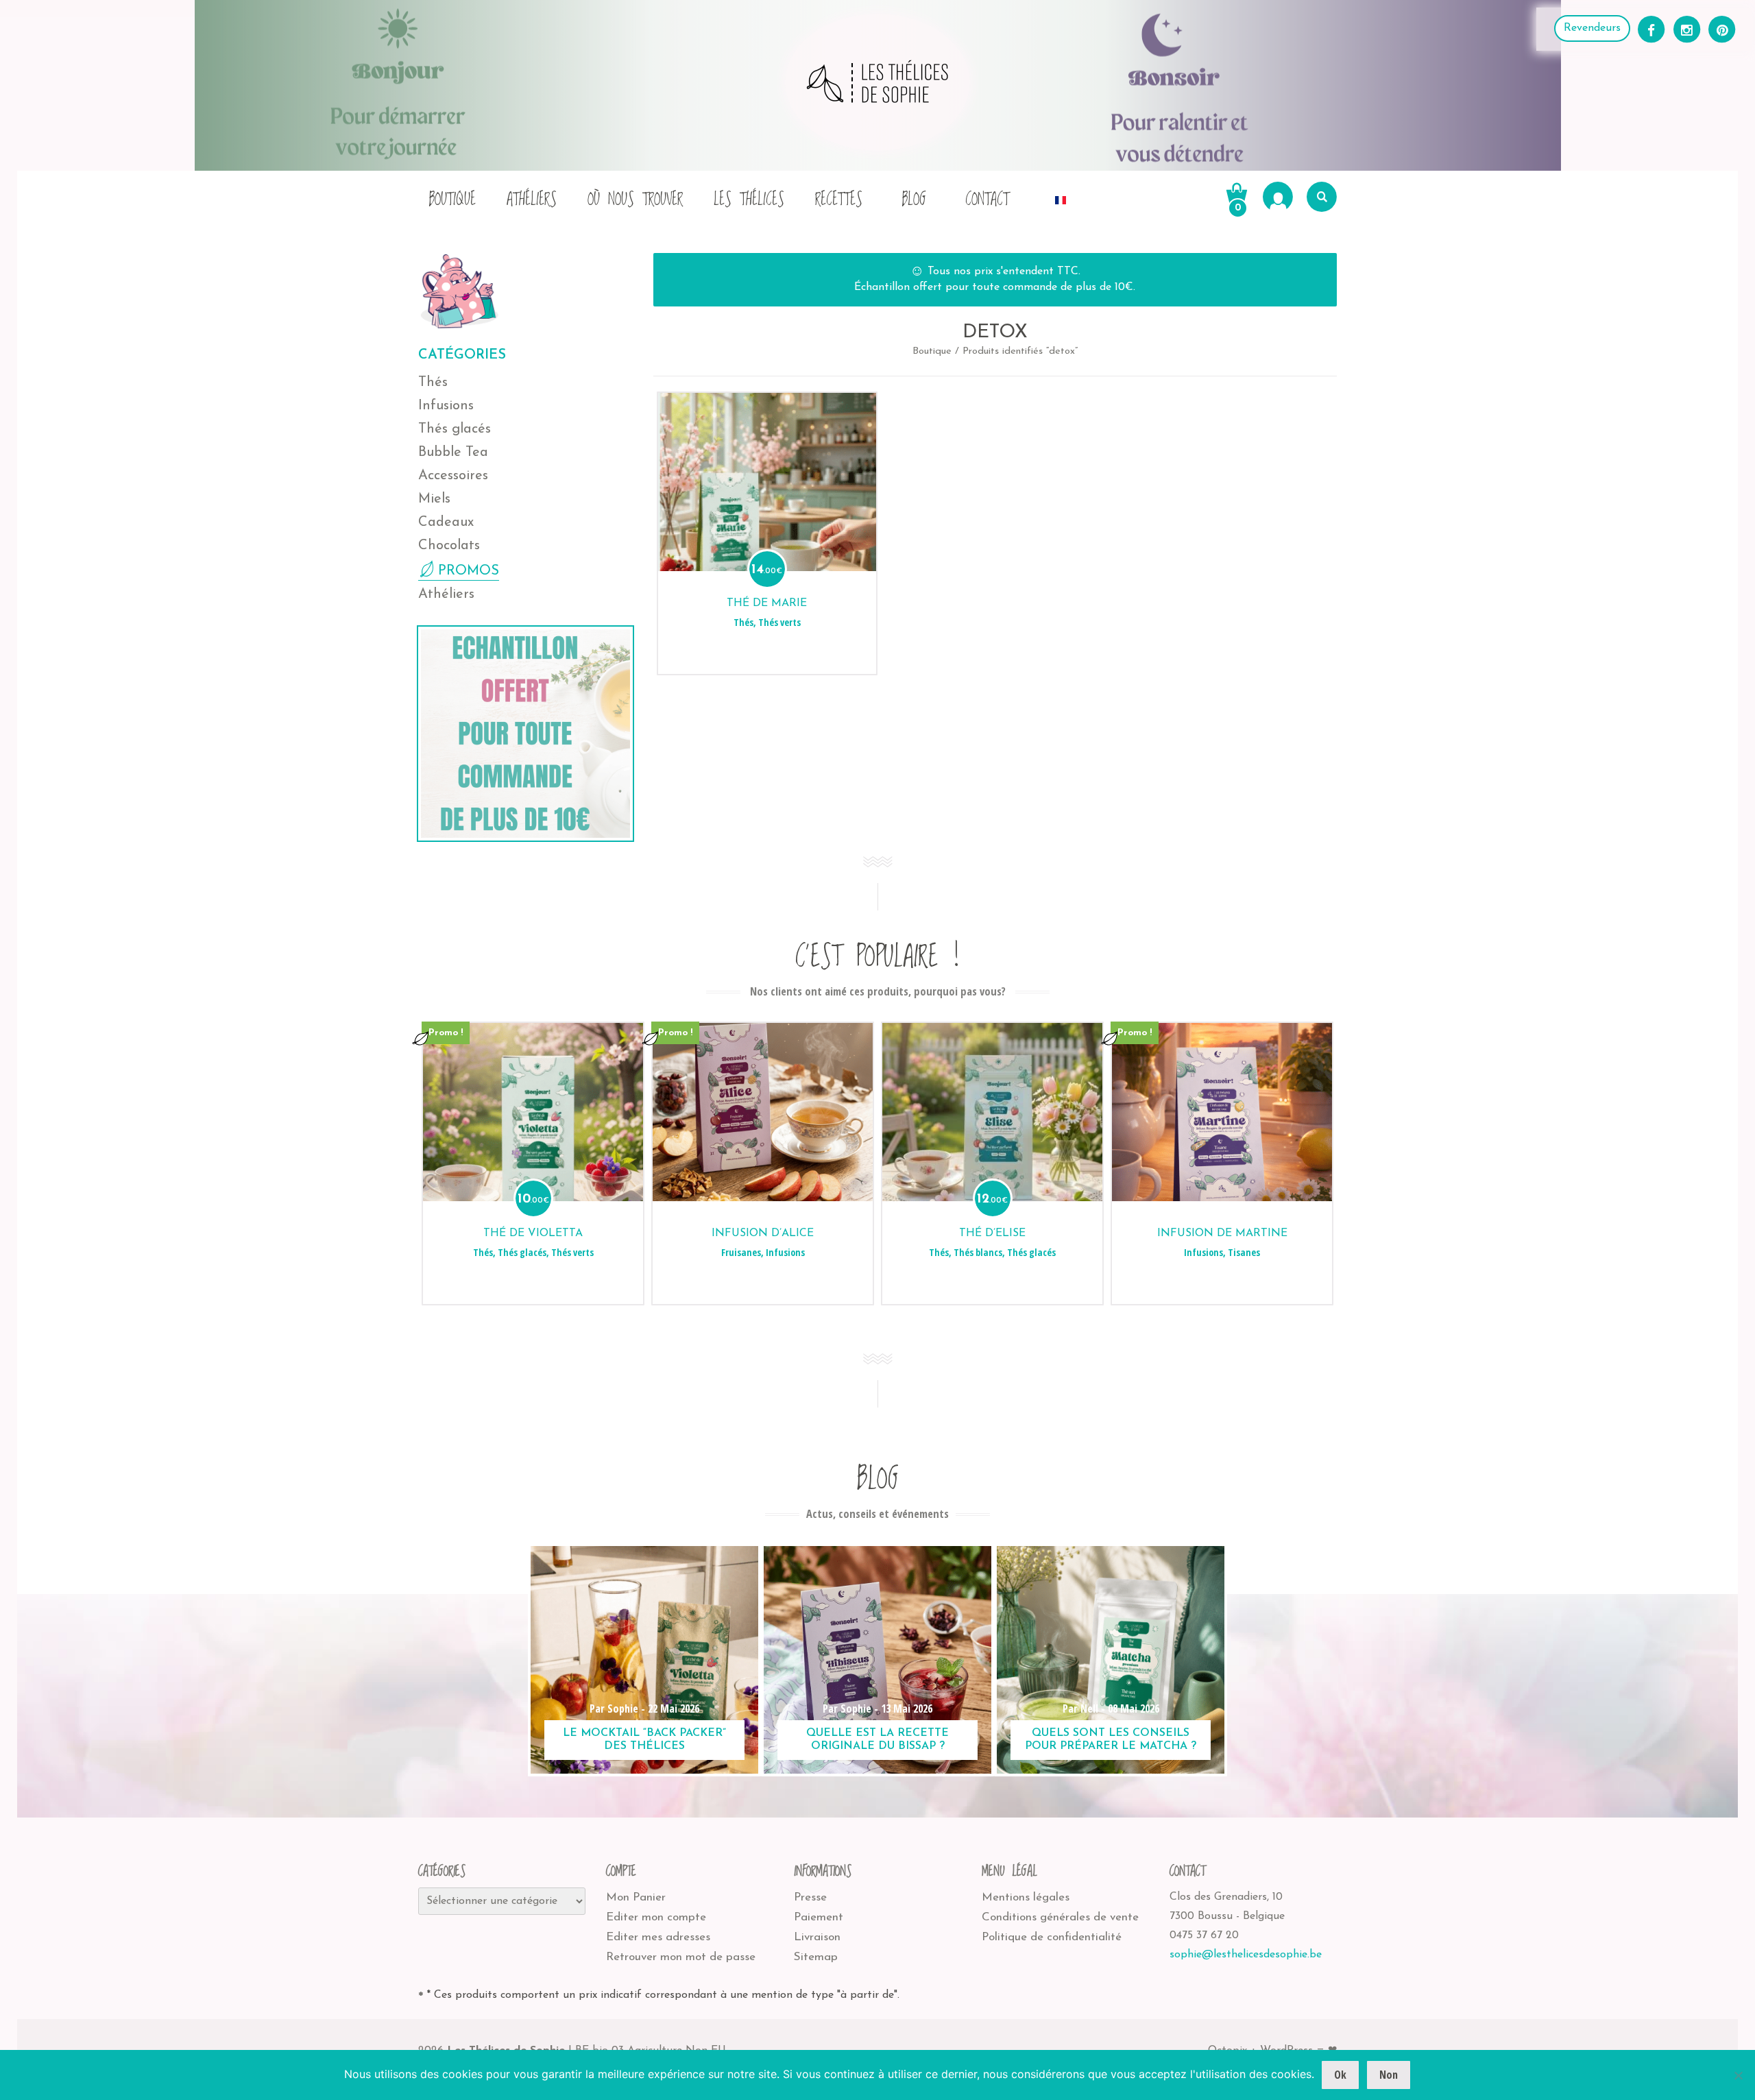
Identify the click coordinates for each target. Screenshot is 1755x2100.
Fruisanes (741, 1252)
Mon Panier (636, 1897)
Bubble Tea (453, 452)
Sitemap (816, 1957)
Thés (433, 383)
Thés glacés (455, 429)
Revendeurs (1592, 28)
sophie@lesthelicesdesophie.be (1246, 1955)
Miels (434, 499)
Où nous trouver (635, 200)
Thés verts (779, 622)
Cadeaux (446, 522)
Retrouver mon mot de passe (681, 1957)
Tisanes (1244, 1252)
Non (1389, 2075)
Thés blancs (978, 1252)
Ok (1340, 2075)
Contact (987, 200)
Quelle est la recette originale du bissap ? (877, 1740)
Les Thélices (749, 200)
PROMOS (469, 571)
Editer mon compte (656, 1917)
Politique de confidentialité (1052, 1937)
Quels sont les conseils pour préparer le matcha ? (1111, 1740)
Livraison (817, 1937)
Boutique (452, 200)
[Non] (1738, 2075)
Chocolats (449, 546)
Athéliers (532, 200)
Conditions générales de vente (1060, 1917)
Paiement (819, 1917)
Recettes (839, 200)
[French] (1061, 196)
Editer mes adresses (658, 1937)
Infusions (446, 406)
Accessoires (453, 476)
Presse (810, 1897)
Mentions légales (1026, 1897)
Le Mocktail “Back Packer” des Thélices (644, 1740)
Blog (914, 200)
